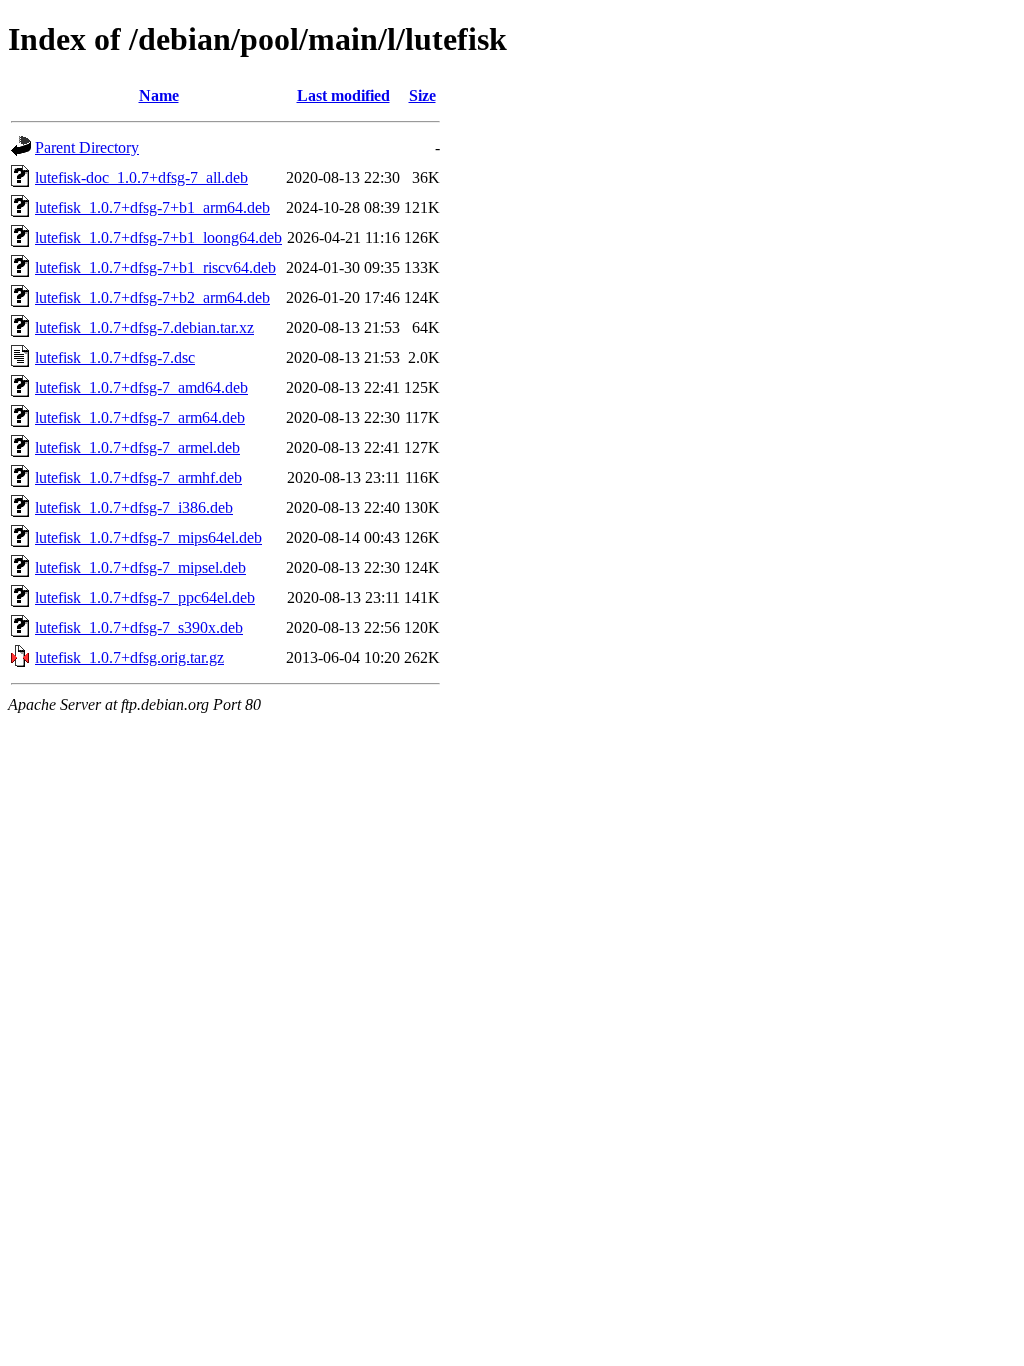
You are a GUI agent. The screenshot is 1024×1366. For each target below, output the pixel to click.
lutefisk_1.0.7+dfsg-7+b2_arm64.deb (152, 297)
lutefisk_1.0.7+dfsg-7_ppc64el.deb (145, 597)
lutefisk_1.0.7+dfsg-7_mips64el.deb (148, 537)
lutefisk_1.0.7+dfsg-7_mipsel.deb (140, 567)
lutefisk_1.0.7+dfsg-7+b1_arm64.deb (152, 207)
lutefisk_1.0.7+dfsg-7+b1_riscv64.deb (155, 267)
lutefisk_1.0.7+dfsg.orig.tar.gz (129, 657)
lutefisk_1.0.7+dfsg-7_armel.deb (137, 447)
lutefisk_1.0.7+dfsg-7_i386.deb (134, 507)
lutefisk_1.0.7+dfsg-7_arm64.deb (140, 417)
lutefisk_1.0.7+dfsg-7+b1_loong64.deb (158, 237)
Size (422, 95)
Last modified (343, 95)
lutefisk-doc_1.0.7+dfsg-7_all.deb (141, 177)
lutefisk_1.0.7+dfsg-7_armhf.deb (138, 477)
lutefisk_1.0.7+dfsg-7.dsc (115, 357)
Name (159, 95)
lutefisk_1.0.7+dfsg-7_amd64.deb (141, 387)
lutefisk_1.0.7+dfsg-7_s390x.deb (139, 627)
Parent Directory (87, 147)
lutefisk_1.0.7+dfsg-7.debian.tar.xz (144, 327)
